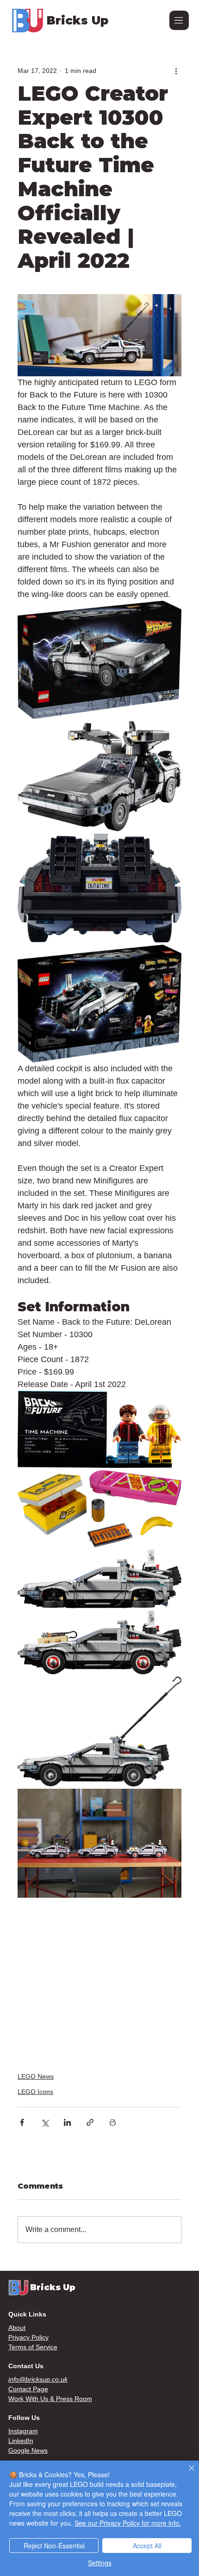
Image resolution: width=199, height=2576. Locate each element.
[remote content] (99, 1979)
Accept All (147, 2546)
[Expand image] (99, 660)
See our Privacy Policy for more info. (128, 2523)
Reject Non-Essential (54, 2546)
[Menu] (179, 20)
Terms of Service (33, 2347)
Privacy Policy (28, 2337)
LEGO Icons (35, 2092)
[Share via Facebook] (22, 2122)
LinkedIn (21, 2441)
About (17, 2328)
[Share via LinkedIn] (67, 2122)
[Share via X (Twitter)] (45, 2122)
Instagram (23, 2431)
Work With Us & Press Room (50, 2399)
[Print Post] (113, 2122)
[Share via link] (90, 2122)
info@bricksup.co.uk (38, 2379)
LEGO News (36, 2076)
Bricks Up (78, 20)
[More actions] (176, 71)
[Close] (186, 2473)
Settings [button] (100, 2563)
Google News (28, 2450)
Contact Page (28, 2389)
